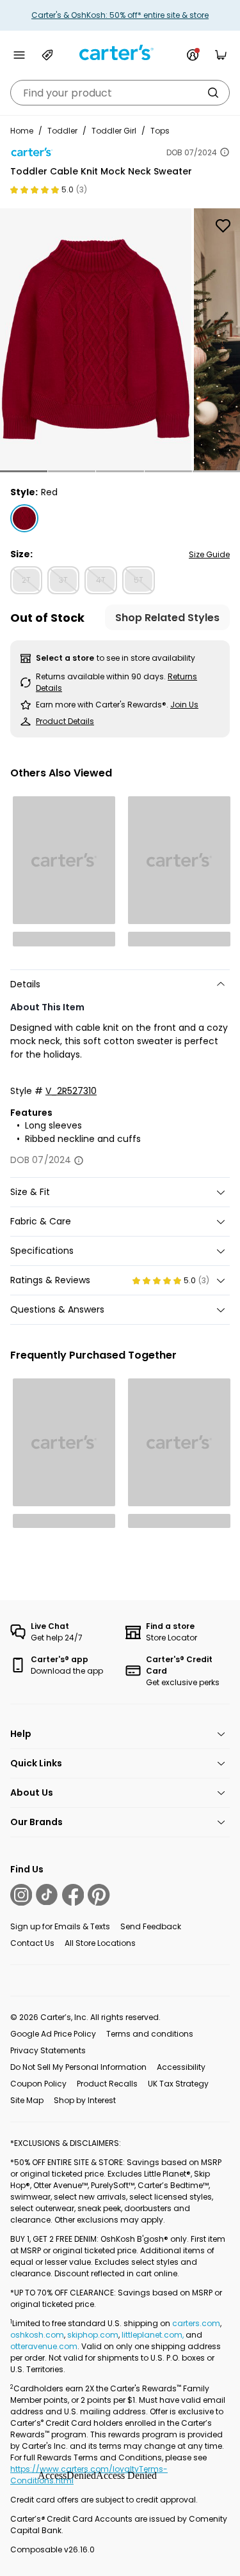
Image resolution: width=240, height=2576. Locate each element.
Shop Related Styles (167, 618)
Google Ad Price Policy (53, 2034)
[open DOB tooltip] (225, 152)
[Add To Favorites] (223, 226)
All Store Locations (100, 1943)
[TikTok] (47, 1895)
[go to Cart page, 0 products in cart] (221, 55)
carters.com (196, 2323)
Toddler (62, 131)
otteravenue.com (44, 2346)
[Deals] (47, 55)
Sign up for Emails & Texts (60, 1926)
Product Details (65, 721)
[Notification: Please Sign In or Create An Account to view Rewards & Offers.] (193, 55)
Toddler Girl (114, 131)
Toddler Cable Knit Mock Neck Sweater (101, 171)
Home (22, 131)
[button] (24, 471)
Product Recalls (107, 2084)
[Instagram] (21, 1895)
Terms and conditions (150, 2034)
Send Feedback (151, 1926)
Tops (160, 131)
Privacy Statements (48, 2050)
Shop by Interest (85, 2100)
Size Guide (209, 554)
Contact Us (32, 1943)
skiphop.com (93, 2335)
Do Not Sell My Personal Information (78, 2067)
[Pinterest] (99, 1895)
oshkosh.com (37, 2335)
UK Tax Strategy (178, 2084)
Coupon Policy (38, 2084)
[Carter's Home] (120, 53)
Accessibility (181, 2067)
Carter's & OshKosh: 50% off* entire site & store (120, 15)
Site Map (27, 2100)
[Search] (213, 93)
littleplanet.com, (154, 2335)
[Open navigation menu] (19, 55)
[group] (96, 339)
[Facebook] (73, 1895)
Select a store (65, 658)
